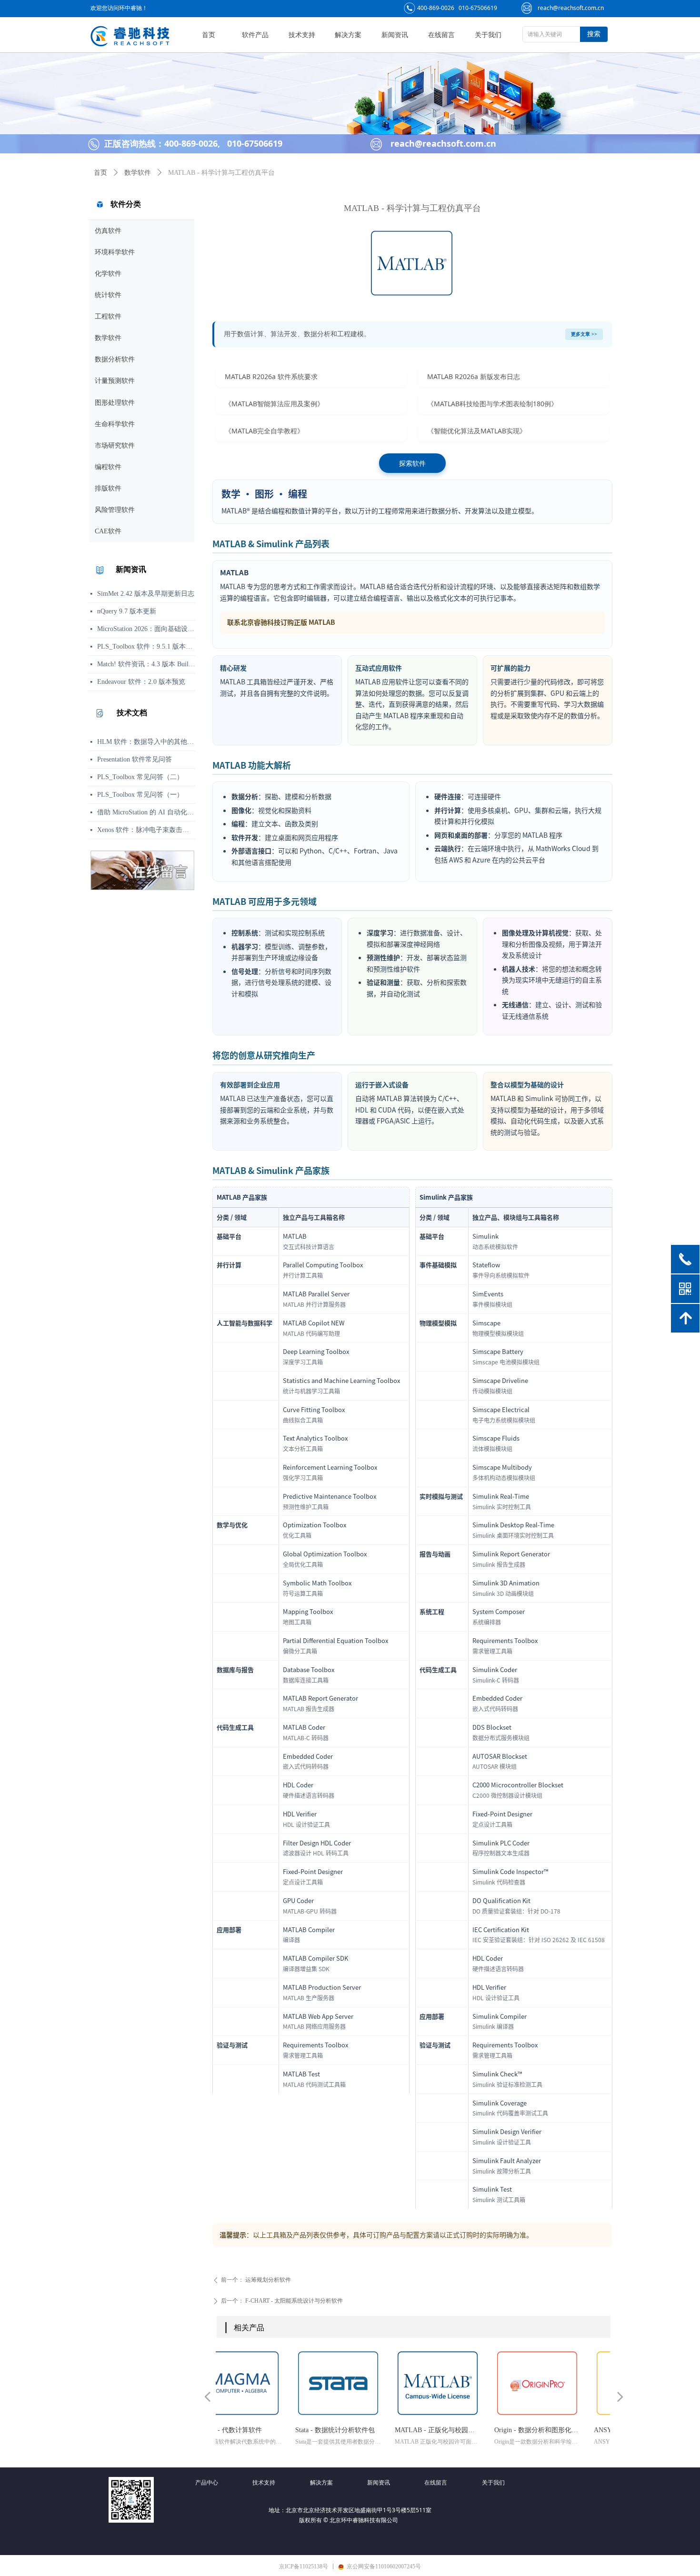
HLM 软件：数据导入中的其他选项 (146, 742)
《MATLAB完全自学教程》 (264, 431)
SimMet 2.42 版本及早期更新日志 (146, 594)
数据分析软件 (115, 359)
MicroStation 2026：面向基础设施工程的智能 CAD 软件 (146, 629)
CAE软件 (108, 531)
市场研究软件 (115, 446)
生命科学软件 (115, 424)
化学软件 (108, 274)
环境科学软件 (115, 252)
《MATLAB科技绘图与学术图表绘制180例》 (492, 404)
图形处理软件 (115, 403)
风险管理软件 (115, 510)
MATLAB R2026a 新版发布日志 (474, 376)
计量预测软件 (115, 381)
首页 (100, 173)
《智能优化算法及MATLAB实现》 (477, 431)
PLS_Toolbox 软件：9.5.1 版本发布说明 (146, 647)
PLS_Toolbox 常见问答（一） (140, 795)
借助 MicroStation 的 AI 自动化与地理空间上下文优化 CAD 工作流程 (146, 812)
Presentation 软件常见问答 (135, 759)
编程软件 (108, 467)
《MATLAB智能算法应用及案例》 (274, 404)
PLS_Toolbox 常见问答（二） (140, 777)
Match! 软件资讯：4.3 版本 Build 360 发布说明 (146, 664)
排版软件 (108, 488)
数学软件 (108, 338)
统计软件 (108, 295)
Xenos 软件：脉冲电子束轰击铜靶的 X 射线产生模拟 (146, 830)
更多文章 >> (584, 334)
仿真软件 (108, 231)
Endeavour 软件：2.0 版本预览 (141, 682)
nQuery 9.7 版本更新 (127, 611)
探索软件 (412, 463)
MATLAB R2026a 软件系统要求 (271, 376)
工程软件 (108, 316)
